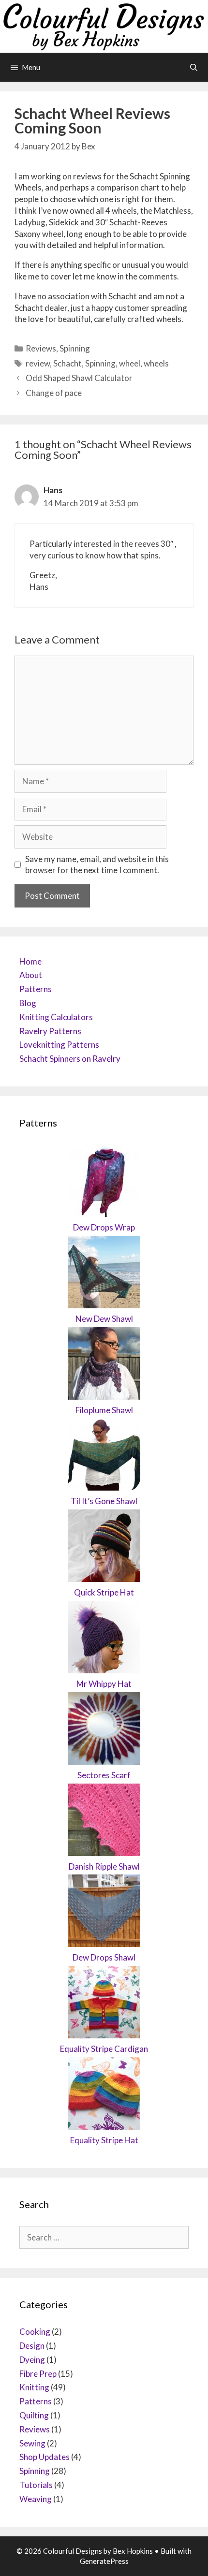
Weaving (36, 2499)
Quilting (34, 2415)
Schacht (67, 363)
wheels (156, 363)
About (31, 975)
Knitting (34, 2387)
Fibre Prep (38, 2374)
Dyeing (32, 2360)
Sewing (32, 2443)
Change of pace (54, 393)
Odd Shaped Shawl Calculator (79, 378)
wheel (130, 363)
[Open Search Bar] (194, 67)
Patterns (36, 989)
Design (32, 2346)
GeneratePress (104, 2561)
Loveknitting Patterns (59, 1045)
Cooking (35, 2332)
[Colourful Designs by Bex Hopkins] (104, 25)
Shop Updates (45, 2457)
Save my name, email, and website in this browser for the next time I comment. (97, 865)
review (38, 363)
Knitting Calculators (56, 1017)
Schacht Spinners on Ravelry (70, 1059)
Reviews (41, 348)
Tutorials (36, 2485)
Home (30, 961)
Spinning (75, 348)
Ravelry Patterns (50, 1031)
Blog (28, 1003)
